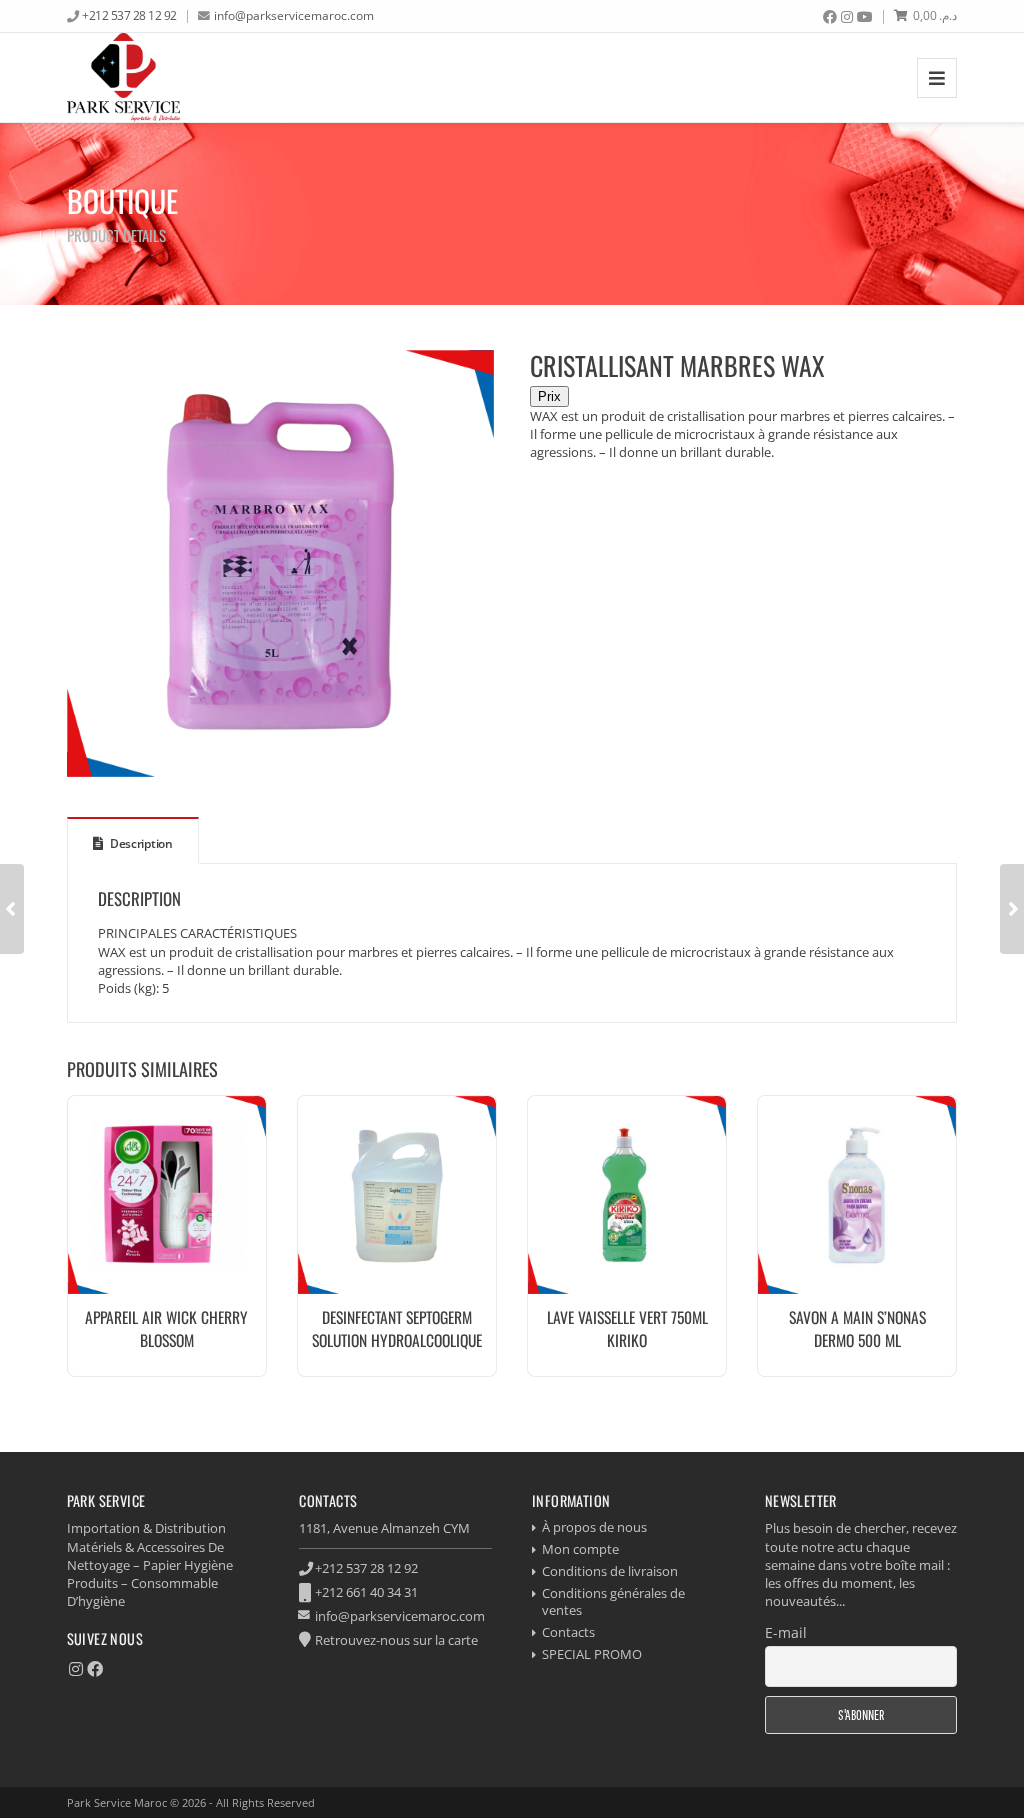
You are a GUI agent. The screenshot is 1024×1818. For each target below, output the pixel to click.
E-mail (786, 1632)
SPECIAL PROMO (592, 1654)
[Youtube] (865, 17)
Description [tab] (139, 843)
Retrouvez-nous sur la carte (396, 1640)
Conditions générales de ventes (613, 1601)
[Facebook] (830, 17)
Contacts (568, 1632)
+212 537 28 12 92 (129, 15)
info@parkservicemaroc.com (294, 15)
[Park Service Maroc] (124, 77)
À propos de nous (594, 1527)
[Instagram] (847, 17)
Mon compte (580, 1549)
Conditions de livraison (610, 1571)
